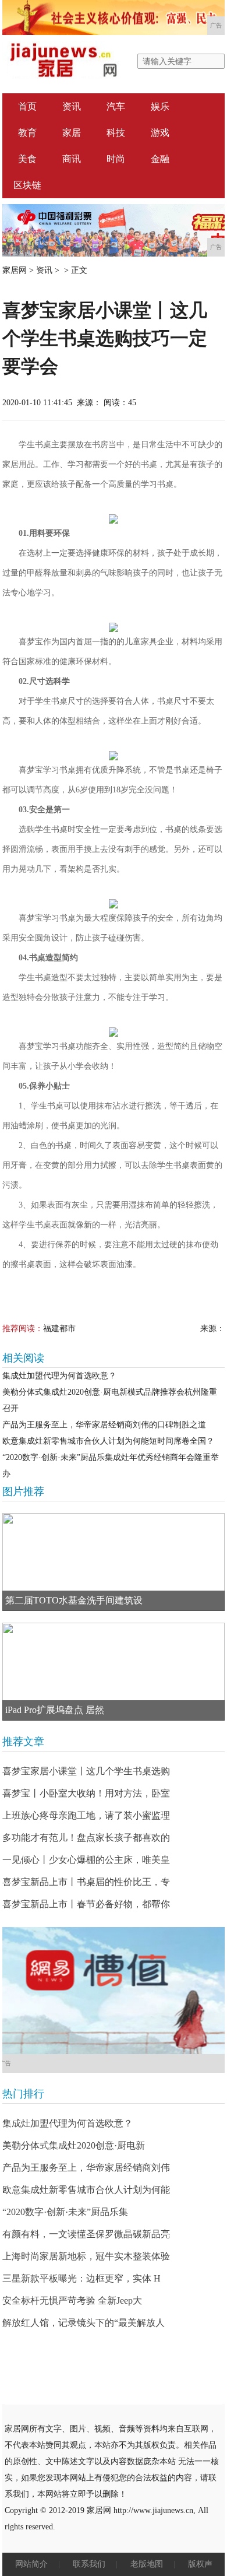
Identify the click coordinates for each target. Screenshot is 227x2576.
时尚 (116, 159)
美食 (27, 159)
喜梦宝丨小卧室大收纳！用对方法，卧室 (86, 1793)
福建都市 (59, 1329)
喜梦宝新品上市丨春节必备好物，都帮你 (86, 1904)
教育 (27, 133)
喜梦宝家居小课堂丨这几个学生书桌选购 (86, 1771)
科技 (116, 133)
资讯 (72, 106)
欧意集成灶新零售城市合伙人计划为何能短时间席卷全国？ (108, 1441)
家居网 (15, 270)
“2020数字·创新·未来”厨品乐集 (65, 2212)
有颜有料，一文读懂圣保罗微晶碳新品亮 (86, 2234)
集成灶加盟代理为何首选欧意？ (59, 1376)
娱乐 (160, 106)
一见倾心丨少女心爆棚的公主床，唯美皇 (86, 1860)
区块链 (27, 185)
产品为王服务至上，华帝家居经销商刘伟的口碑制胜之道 (104, 1425)
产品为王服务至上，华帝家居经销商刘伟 (86, 2168)
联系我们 (89, 2564)
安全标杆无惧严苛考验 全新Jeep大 (72, 2300)
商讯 (72, 159)
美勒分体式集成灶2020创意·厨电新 (74, 2145)
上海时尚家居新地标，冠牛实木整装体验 (86, 2256)
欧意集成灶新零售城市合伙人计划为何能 (86, 2190)
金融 (160, 159)
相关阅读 (23, 1358)
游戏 (160, 133)
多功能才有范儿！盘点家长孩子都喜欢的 (86, 1838)
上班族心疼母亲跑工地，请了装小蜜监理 (86, 1815)
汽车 (116, 106)
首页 (27, 106)
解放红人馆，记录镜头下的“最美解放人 (84, 2323)
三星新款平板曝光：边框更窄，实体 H (81, 2278)
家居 (72, 133)
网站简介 (31, 2564)
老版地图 (147, 2564)
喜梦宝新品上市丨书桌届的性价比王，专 (86, 1882)
